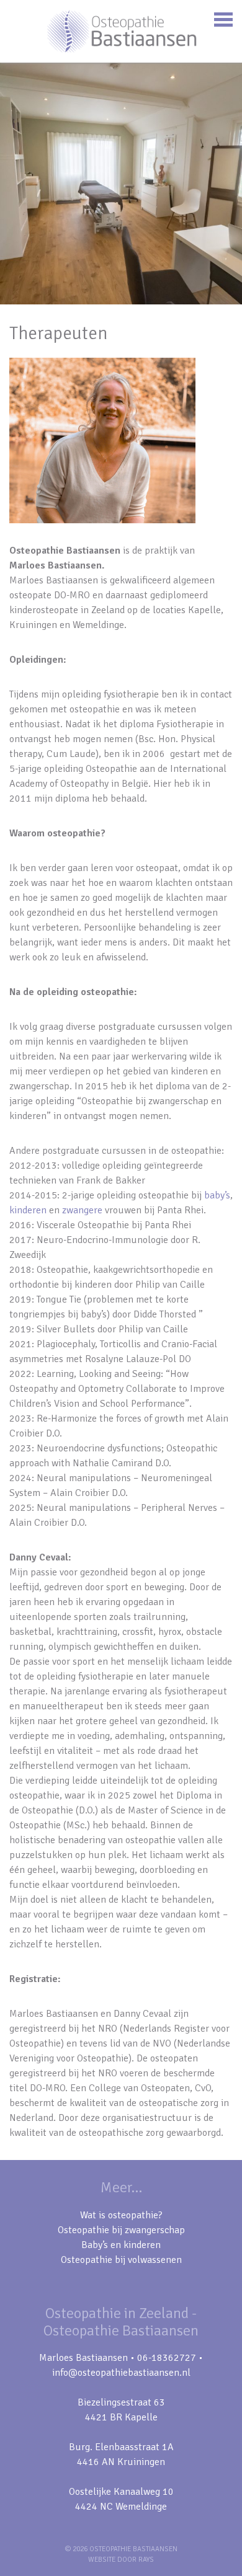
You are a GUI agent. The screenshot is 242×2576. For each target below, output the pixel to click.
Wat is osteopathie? (121, 2215)
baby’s (217, 1195)
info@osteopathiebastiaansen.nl (121, 2373)
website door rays (121, 2560)
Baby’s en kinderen (121, 2245)
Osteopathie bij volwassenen (121, 2260)
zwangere (82, 1210)
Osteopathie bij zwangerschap (121, 2230)
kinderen (28, 1210)
